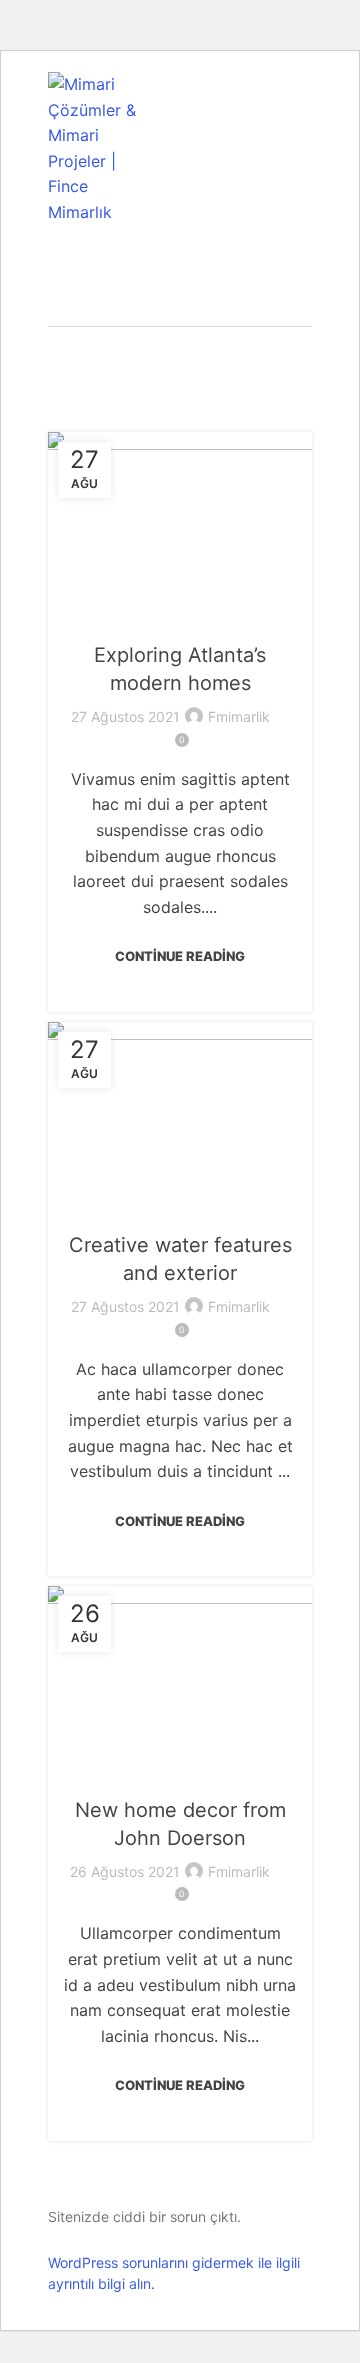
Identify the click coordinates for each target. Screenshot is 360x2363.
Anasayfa (170, 345)
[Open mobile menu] (304, 149)
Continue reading (180, 956)
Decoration (180, 615)
